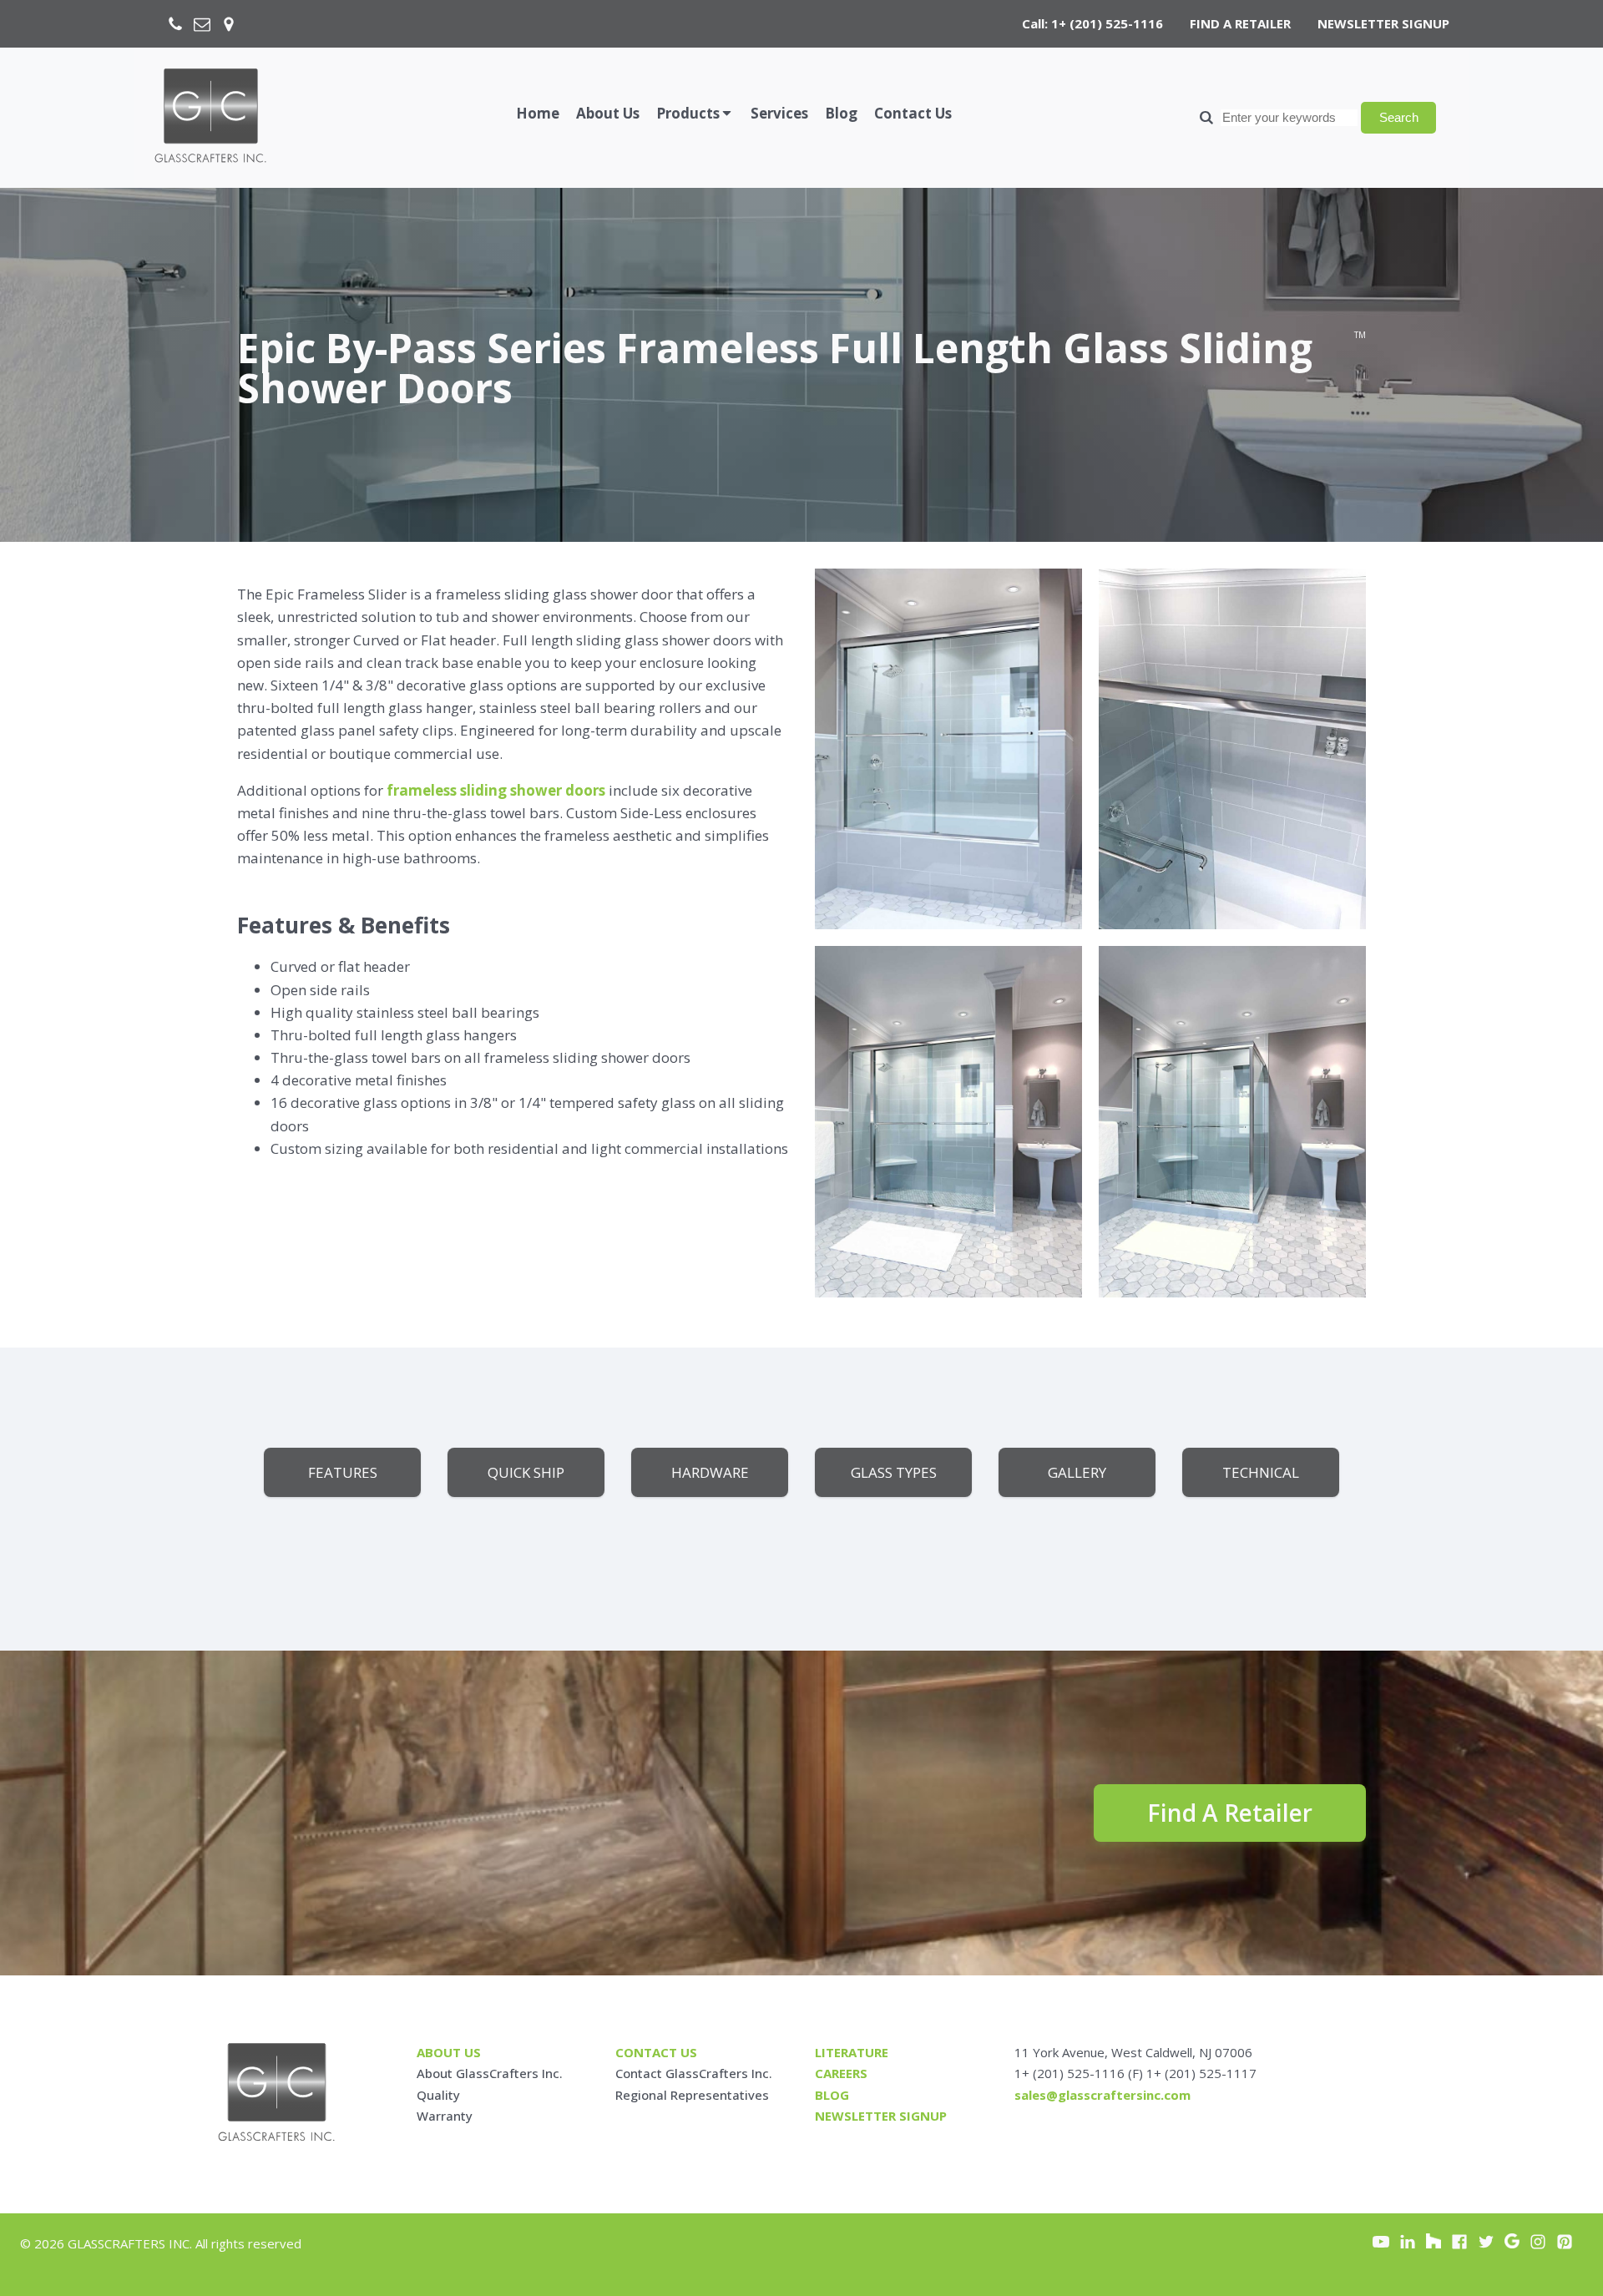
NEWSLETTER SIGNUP (1383, 23)
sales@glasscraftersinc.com (1102, 2095)
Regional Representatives (692, 2095)
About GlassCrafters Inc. (490, 2073)
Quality (438, 2095)
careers (841, 2073)
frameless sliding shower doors (496, 790)
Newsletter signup (881, 2116)
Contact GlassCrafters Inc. (694, 2073)
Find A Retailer (1230, 1813)
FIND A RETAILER (1240, 23)
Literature (852, 2052)
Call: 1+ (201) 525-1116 (1092, 23)
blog (832, 2095)
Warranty (445, 2116)
